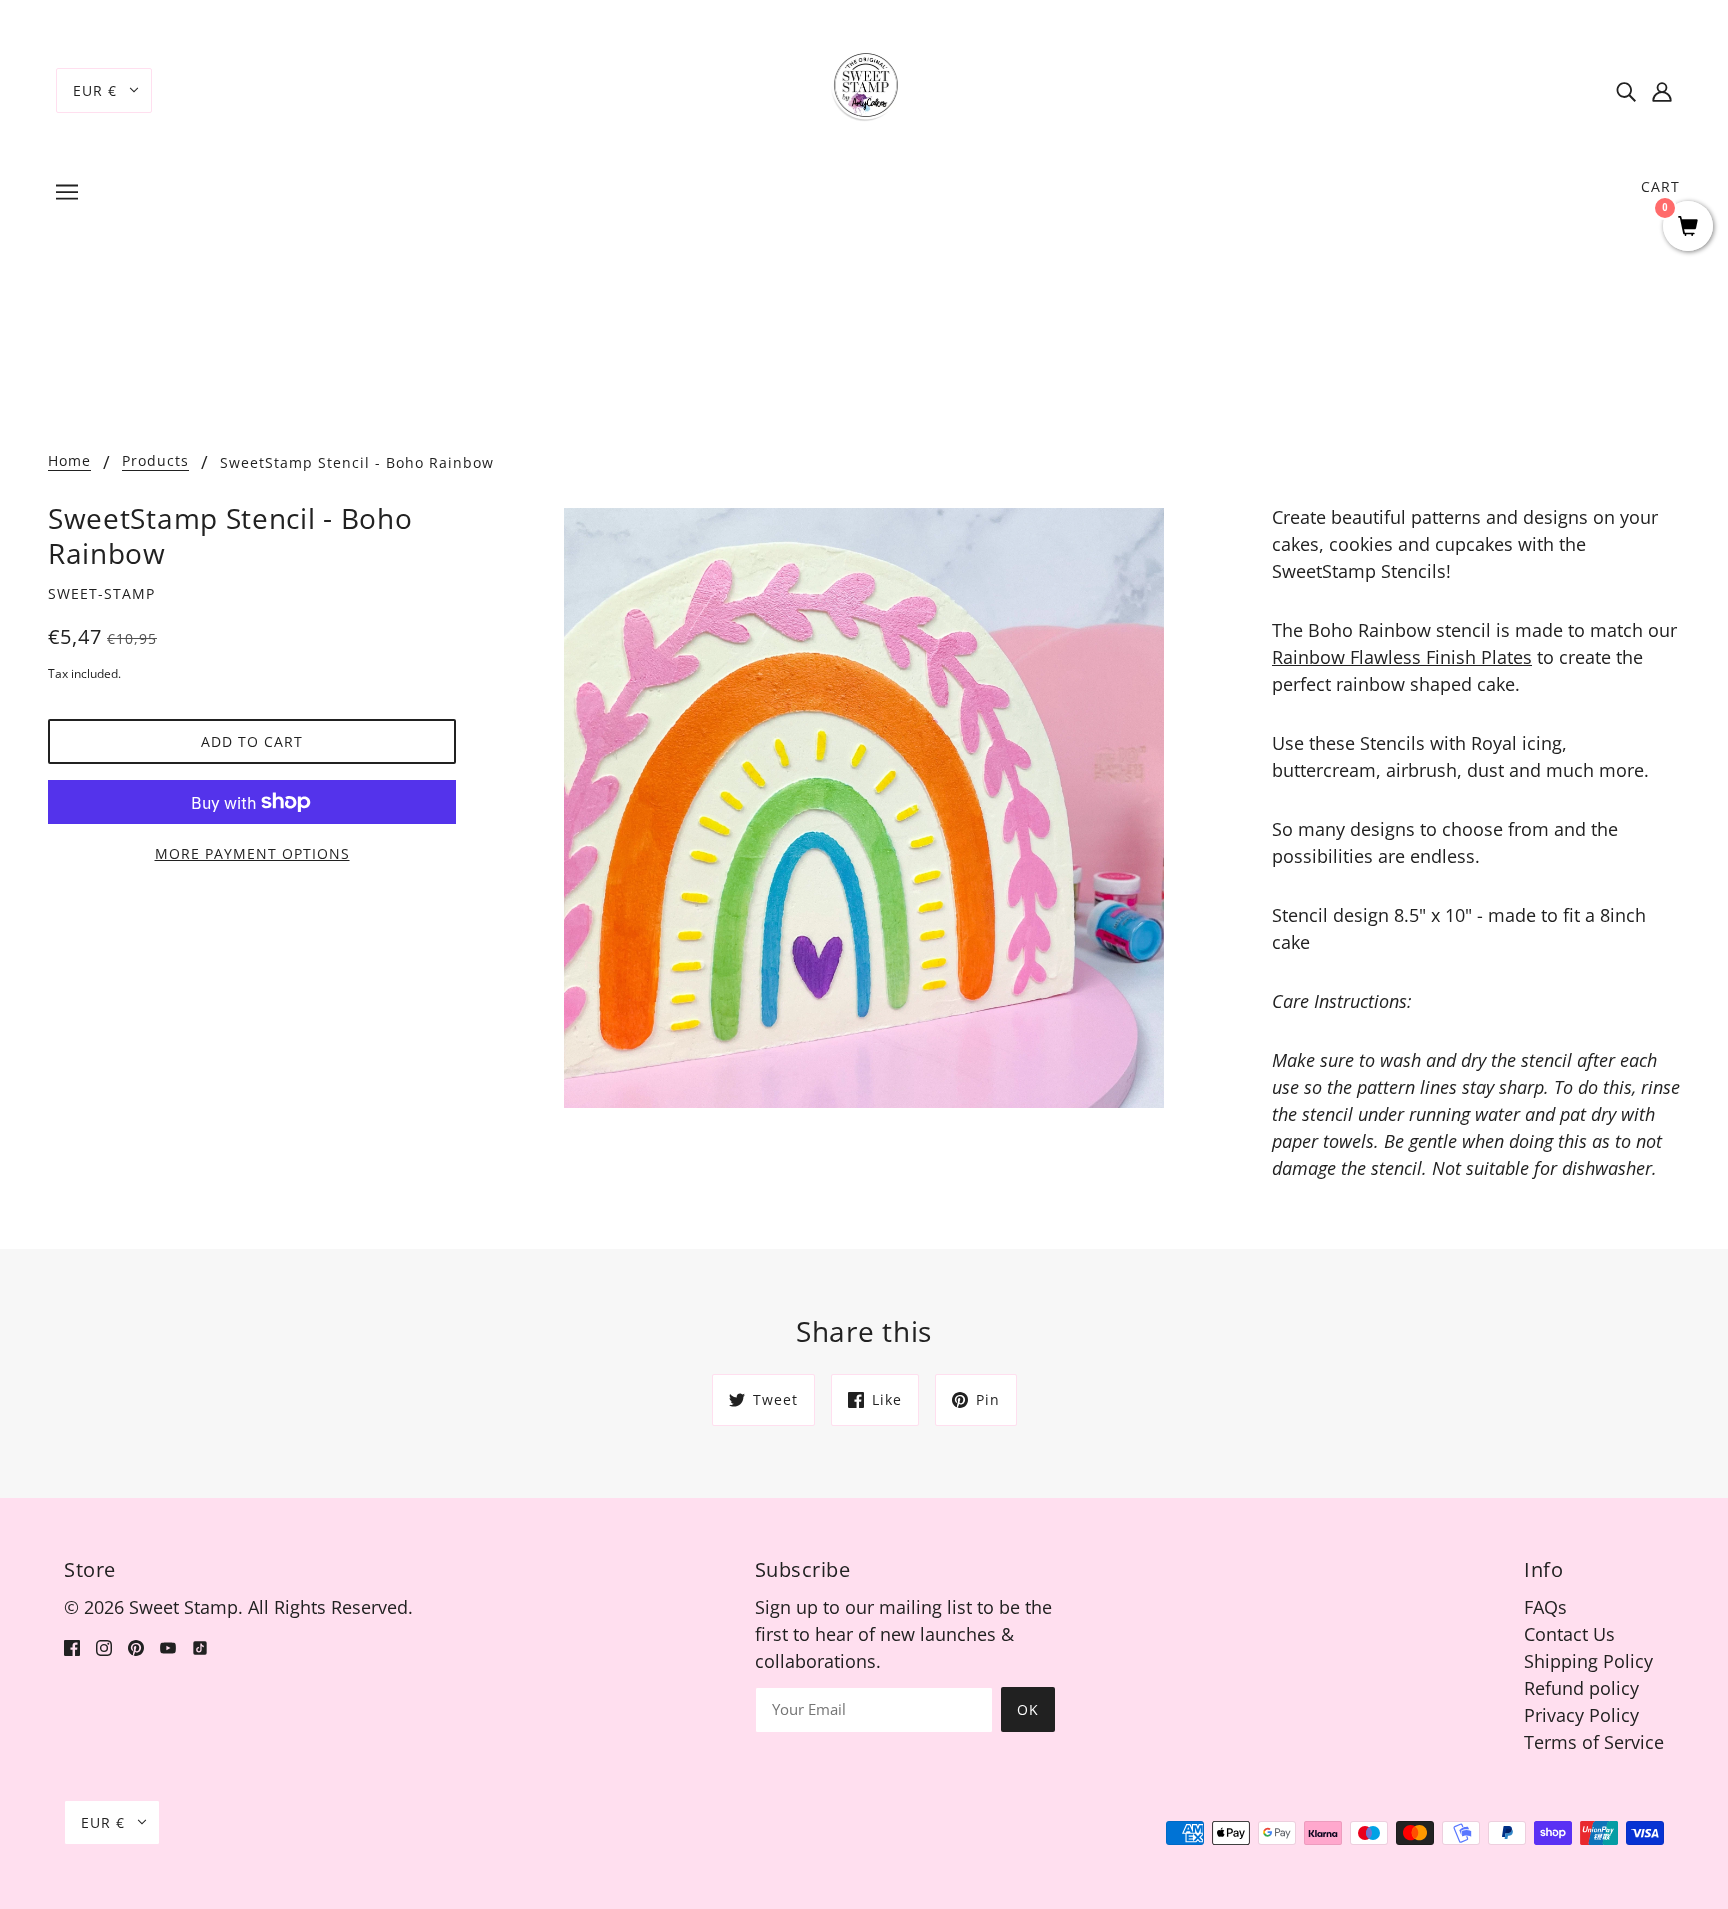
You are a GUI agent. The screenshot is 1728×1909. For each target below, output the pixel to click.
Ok (1028, 1709)
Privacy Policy (1581, 1715)
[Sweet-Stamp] (864, 88)
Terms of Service (1594, 1742)
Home (69, 462)
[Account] (1662, 90)
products (155, 462)
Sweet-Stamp (101, 593)
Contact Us (1569, 1634)
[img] (1626, 90)
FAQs (1545, 1607)
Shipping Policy (1588, 1661)
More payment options (252, 853)
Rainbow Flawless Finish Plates (1402, 657)
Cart (1660, 186)
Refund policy (1581, 1688)
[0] (1688, 227)
